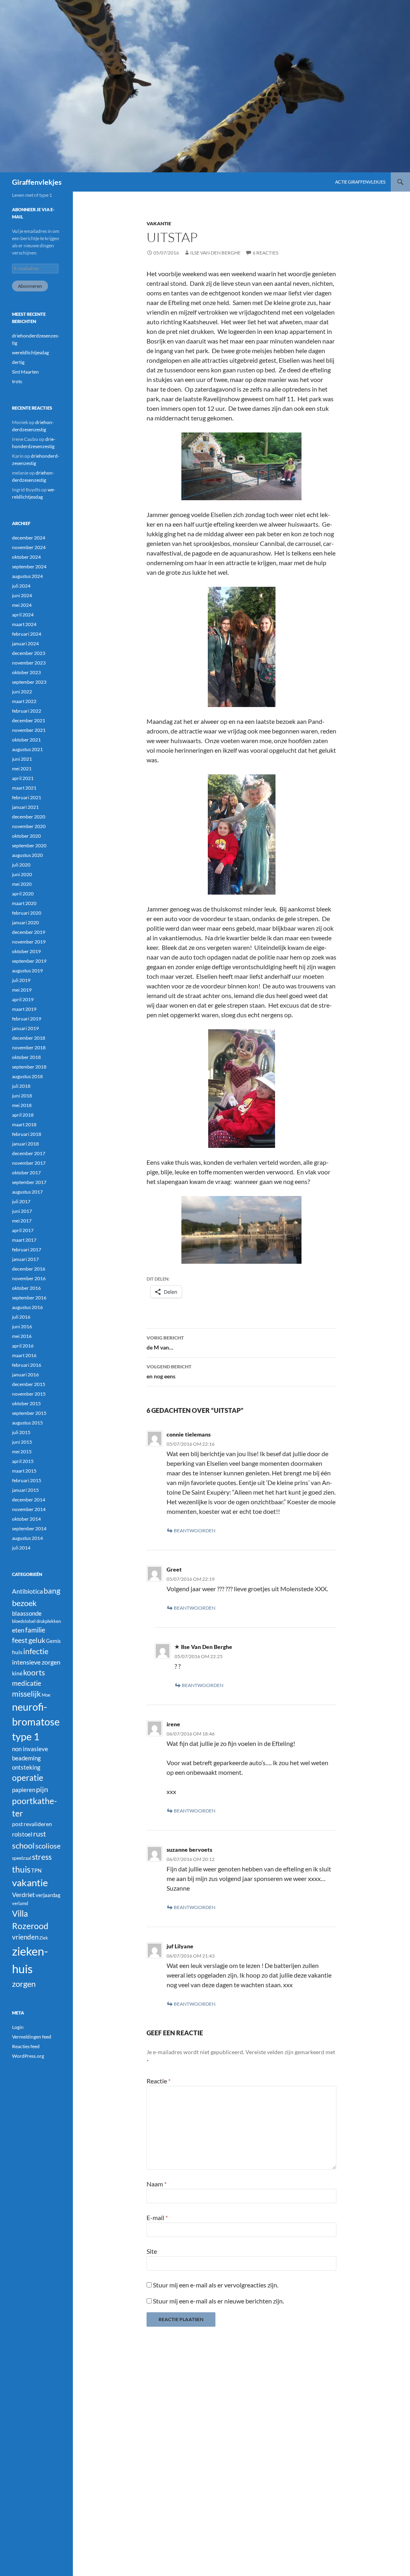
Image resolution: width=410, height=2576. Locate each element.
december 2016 (29, 1269)
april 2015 (23, 1461)
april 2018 (23, 1115)
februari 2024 (27, 634)
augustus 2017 (27, 1192)
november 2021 (29, 730)
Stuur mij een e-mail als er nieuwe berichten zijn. (218, 2301)
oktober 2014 (26, 1519)
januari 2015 (25, 1490)
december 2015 (29, 1384)
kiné (17, 1673)
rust (40, 1834)
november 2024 (29, 547)
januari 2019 (25, 1028)
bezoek (24, 1603)
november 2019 (29, 942)
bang (52, 1591)
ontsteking (26, 1767)
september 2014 (29, 1528)
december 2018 (29, 1038)
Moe (46, 1695)
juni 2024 (22, 595)
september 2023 (29, 682)
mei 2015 (22, 1452)
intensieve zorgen (36, 1662)
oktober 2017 (26, 1173)
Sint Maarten (25, 372)
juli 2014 (21, 1548)
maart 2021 (24, 788)
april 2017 (23, 1230)
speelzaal (22, 1858)
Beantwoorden (195, 1530)
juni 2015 (22, 1442)
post (17, 1824)
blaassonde (27, 1613)
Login (18, 2027)
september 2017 (29, 1182)
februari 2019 (27, 1019)
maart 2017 (24, 1240)
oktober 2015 (26, 1403)
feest (20, 1640)
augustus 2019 (27, 971)
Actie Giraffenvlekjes (360, 182)
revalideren (38, 1824)
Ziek (44, 1938)
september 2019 (29, 961)
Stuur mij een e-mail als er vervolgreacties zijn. (216, 2285)
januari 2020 (25, 922)
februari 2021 (27, 797)
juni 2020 (22, 874)
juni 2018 (22, 1096)
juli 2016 (21, 1317)
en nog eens (169, 1372)
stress (42, 1857)
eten (18, 1630)
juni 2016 (22, 1326)
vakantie (159, 223)
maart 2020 (24, 903)
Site (152, 2251)
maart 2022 (24, 701)
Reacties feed (26, 2046)
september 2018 (29, 1067)
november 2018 (29, 1048)
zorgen (24, 1984)
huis (17, 1652)
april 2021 (23, 778)
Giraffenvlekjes (37, 182)
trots (17, 381)
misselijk (26, 1694)
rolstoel (22, 1834)
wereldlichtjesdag (30, 353)
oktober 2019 (26, 951)
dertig (18, 362)
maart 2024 (24, 624)
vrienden (25, 1937)
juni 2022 (22, 692)
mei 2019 (22, 990)
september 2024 (29, 567)
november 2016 (29, 1278)
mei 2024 (22, 605)
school (23, 1845)
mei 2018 (22, 1105)
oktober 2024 (26, 557)
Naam (157, 2184)
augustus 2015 (27, 1423)
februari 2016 (27, 1365)
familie (35, 1630)
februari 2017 (27, 1250)
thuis (21, 1869)
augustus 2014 (27, 1538)
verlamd (20, 1903)
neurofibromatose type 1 (36, 1722)
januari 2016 (25, 1375)
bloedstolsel (24, 1621)
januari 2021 (25, 807)
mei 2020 (22, 884)
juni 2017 (22, 1211)
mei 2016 (22, 1336)
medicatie (27, 1683)
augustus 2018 (27, 1076)
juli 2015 (21, 1432)
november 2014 (29, 1509)
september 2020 (29, 846)
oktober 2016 (26, 1288)
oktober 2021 (26, 740)
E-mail (157, 2217)
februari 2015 (27, 1480)
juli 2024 (21, 586)
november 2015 (29, 1394)
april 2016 (23, 1346)
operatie (28, 1778)
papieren (24, 1790)
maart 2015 (24, 1471)
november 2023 (29, 663)
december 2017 (29, 1153)
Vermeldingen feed (32, 2037)
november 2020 (29, 826)
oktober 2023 (26, 672)
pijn (42, 1789)
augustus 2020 (27, 855)
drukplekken (49, 1621)
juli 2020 (21, 865)
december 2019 (29, 932)
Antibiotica (27, 1591)
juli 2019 (21, 980)
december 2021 (29, 720)
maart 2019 (24, 1009)
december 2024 (29, 538)
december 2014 (29, 1500)
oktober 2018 (26, 1057)
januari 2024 (25, 643)
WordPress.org (28, 2056)
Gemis (53, 1641)
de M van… (165, 1343)
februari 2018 (27, 1134)
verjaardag (48, 1895)
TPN (36, 1871)
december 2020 (29, 817)
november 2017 (29, 1163)
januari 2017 (25, 1259)
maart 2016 (24, 1355)
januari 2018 (25, 1144)
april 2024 (23, 615)
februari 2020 (27, 913)
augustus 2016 (27, 1307)
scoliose (48, 1846)
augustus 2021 (27, 749)
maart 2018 (24, 1124)
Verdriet (23, 1894)
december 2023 (29, 653)
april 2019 (23, 999)
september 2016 (29, 1298)
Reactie (159, 2081)
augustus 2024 (27, 576)
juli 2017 (21, 1201)
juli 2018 (21, 1086)
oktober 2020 (26, 836)
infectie (36, 1651)
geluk (37, 1640)
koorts (34, 1672)
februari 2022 (27, 711)
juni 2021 (22, 759)
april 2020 (23, 894)
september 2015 (29, 1413)
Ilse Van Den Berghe (215, 253)
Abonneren (30, 286)
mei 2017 (22, 1221)
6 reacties (265, 253)
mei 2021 (22, 769)
